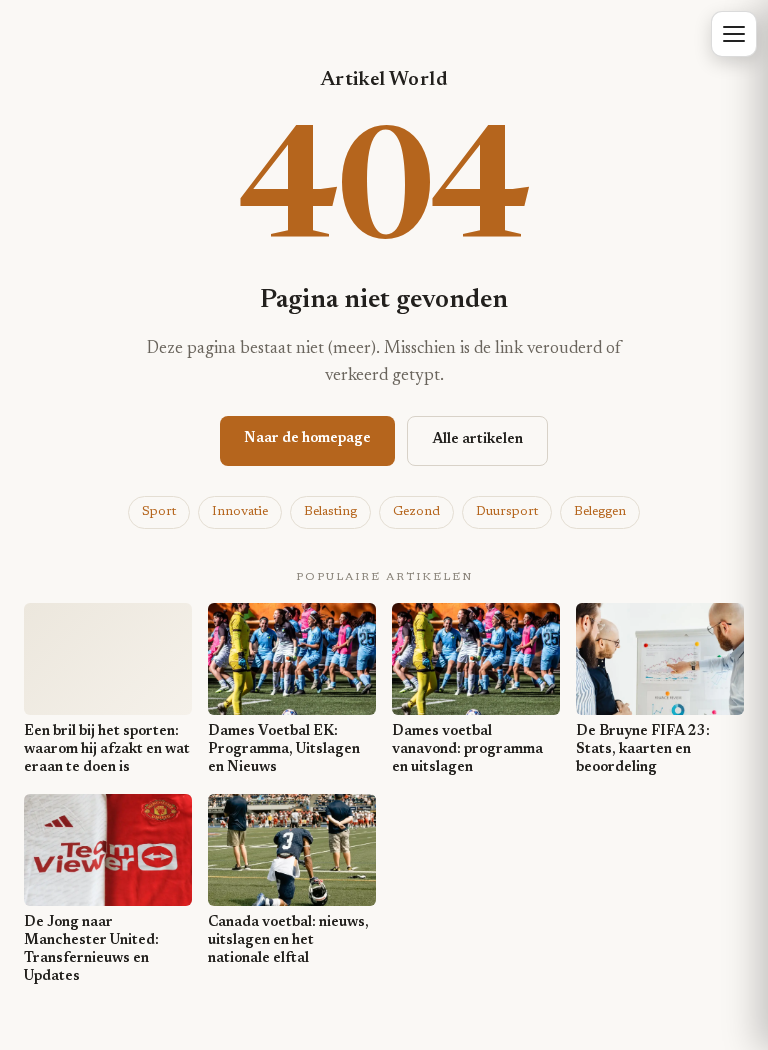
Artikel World (384, 80)
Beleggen (600, 512)
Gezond (416, 512)
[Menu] (734, 34)
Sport (159, 512)
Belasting (330, 512)
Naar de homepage (307, 439)
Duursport (507, 512)
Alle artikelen (477, 440)
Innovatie (240, 512)
